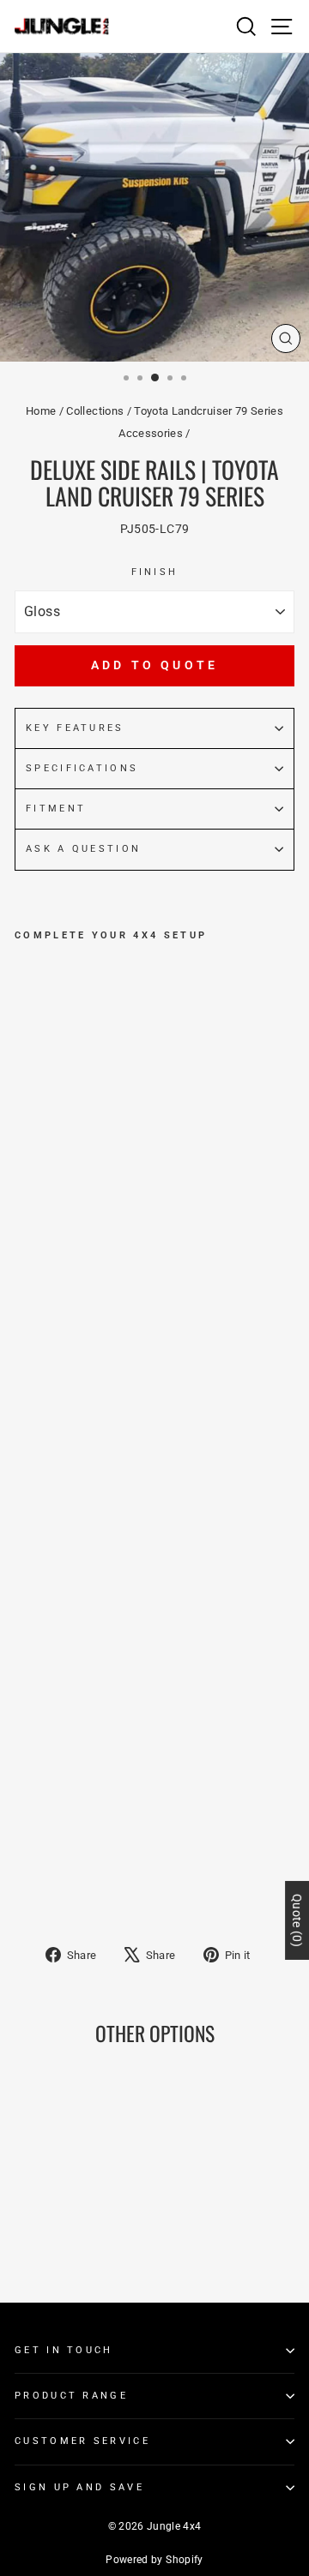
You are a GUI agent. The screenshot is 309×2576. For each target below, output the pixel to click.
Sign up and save (79, 2487)
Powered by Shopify (154, 2560)
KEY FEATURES (75, 728)
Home (41, 411)
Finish (155, 572)
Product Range (71, 2396)
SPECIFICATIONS (82, 768)
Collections (95, 411)
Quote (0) (297, 1920)
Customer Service (82, 2441)
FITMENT (56, 809)
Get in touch (64, 2350)
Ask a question (83, 849)
